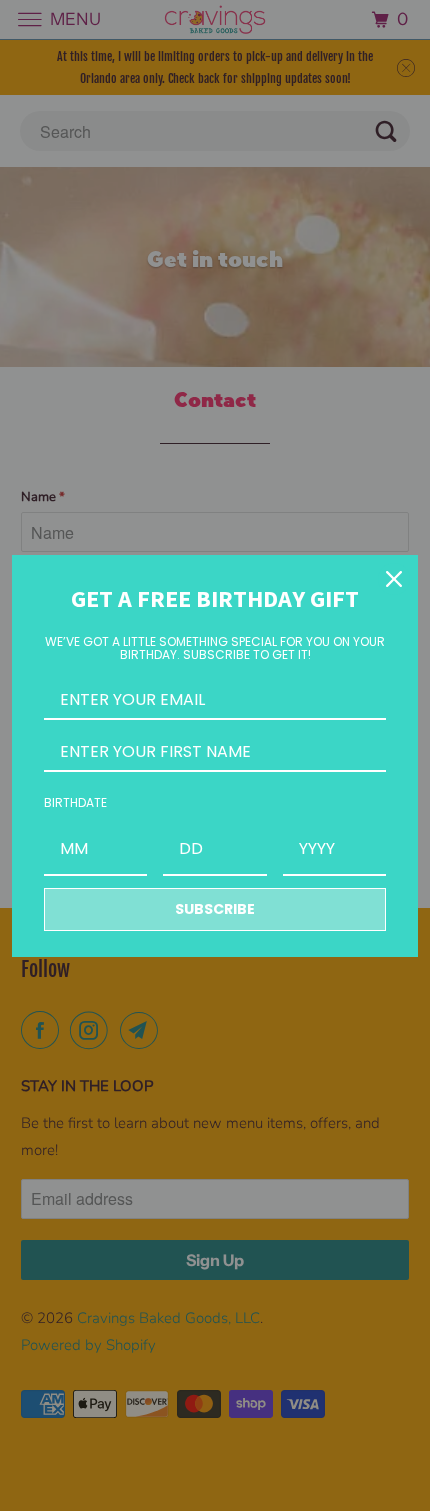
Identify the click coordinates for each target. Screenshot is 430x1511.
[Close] (394, 579)
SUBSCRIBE (215, 909)
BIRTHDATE (75, 802)
